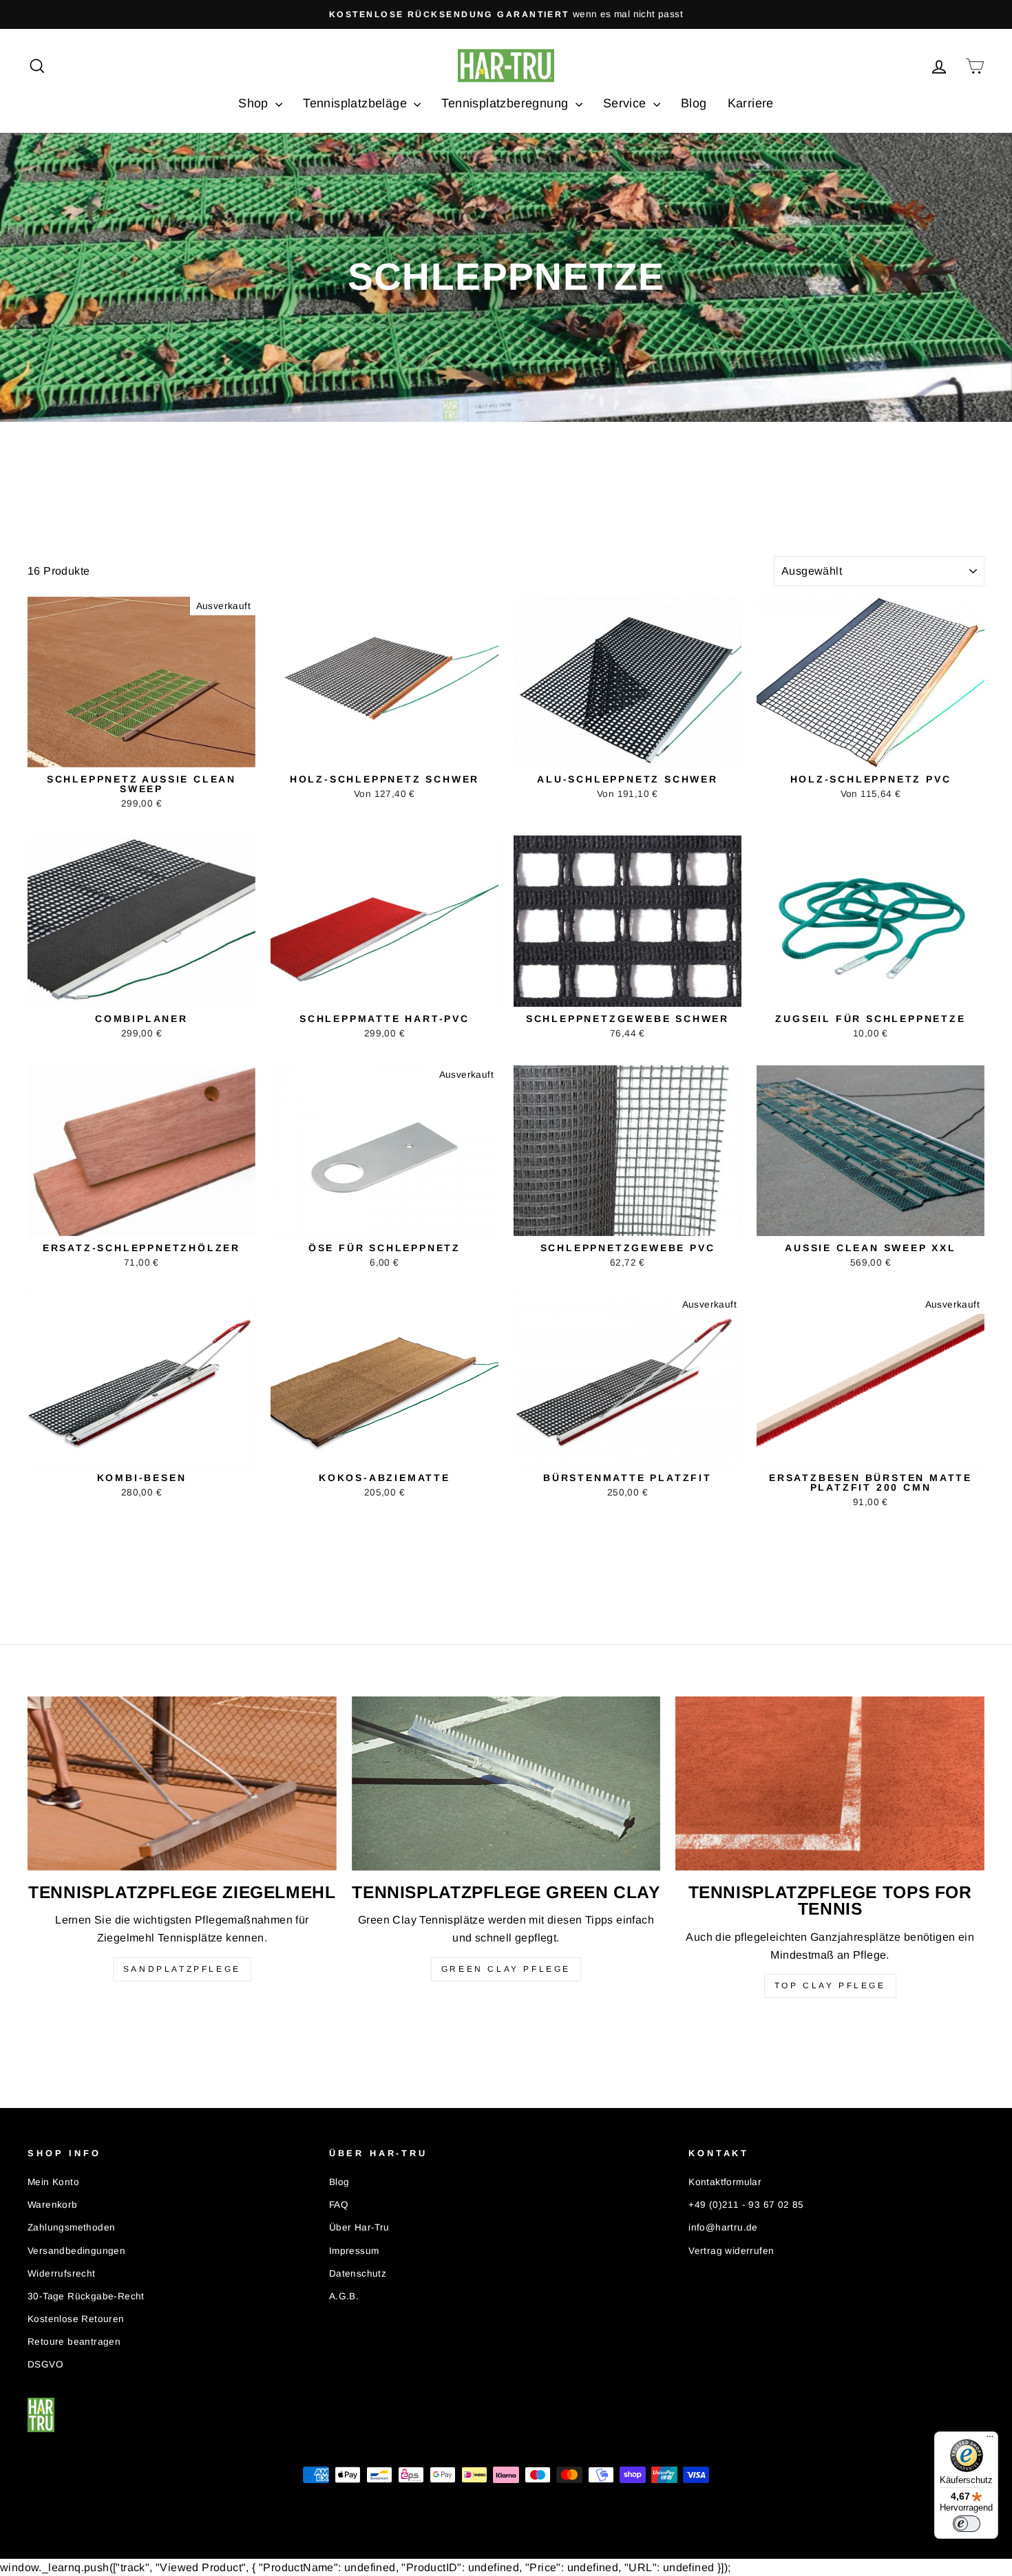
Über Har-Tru (359, 2227)
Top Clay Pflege (830, 1986)
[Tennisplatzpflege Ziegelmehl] (182, 1783)
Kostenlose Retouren (76, 2319)
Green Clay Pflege (506, 1969)
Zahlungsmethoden (71, 2227)
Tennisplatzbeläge (357, 103)
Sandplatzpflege (182, 1969)
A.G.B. (344, 2296)
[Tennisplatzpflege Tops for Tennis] (830, 1783)
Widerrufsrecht (62, 2274)
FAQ (339, 2205)
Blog (694, 103)
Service (626, 103)
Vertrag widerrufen (731, 2251)
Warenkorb (53, 2205)
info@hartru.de (723, 2227)
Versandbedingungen (76, 2251)
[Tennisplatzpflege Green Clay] (506, 1783)
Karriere (751, 103)
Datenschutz (358, 2274)
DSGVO (45, 2364)
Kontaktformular (725, 2182)
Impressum (354, 2251)
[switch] (967, 2524)
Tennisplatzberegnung (506, 103)
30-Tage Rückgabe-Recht (86, 2296)
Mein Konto (53, 2182)
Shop (255, 103)
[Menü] (990, 2440)
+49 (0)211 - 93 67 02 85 (746, 2205)
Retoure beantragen (74, 2342)
